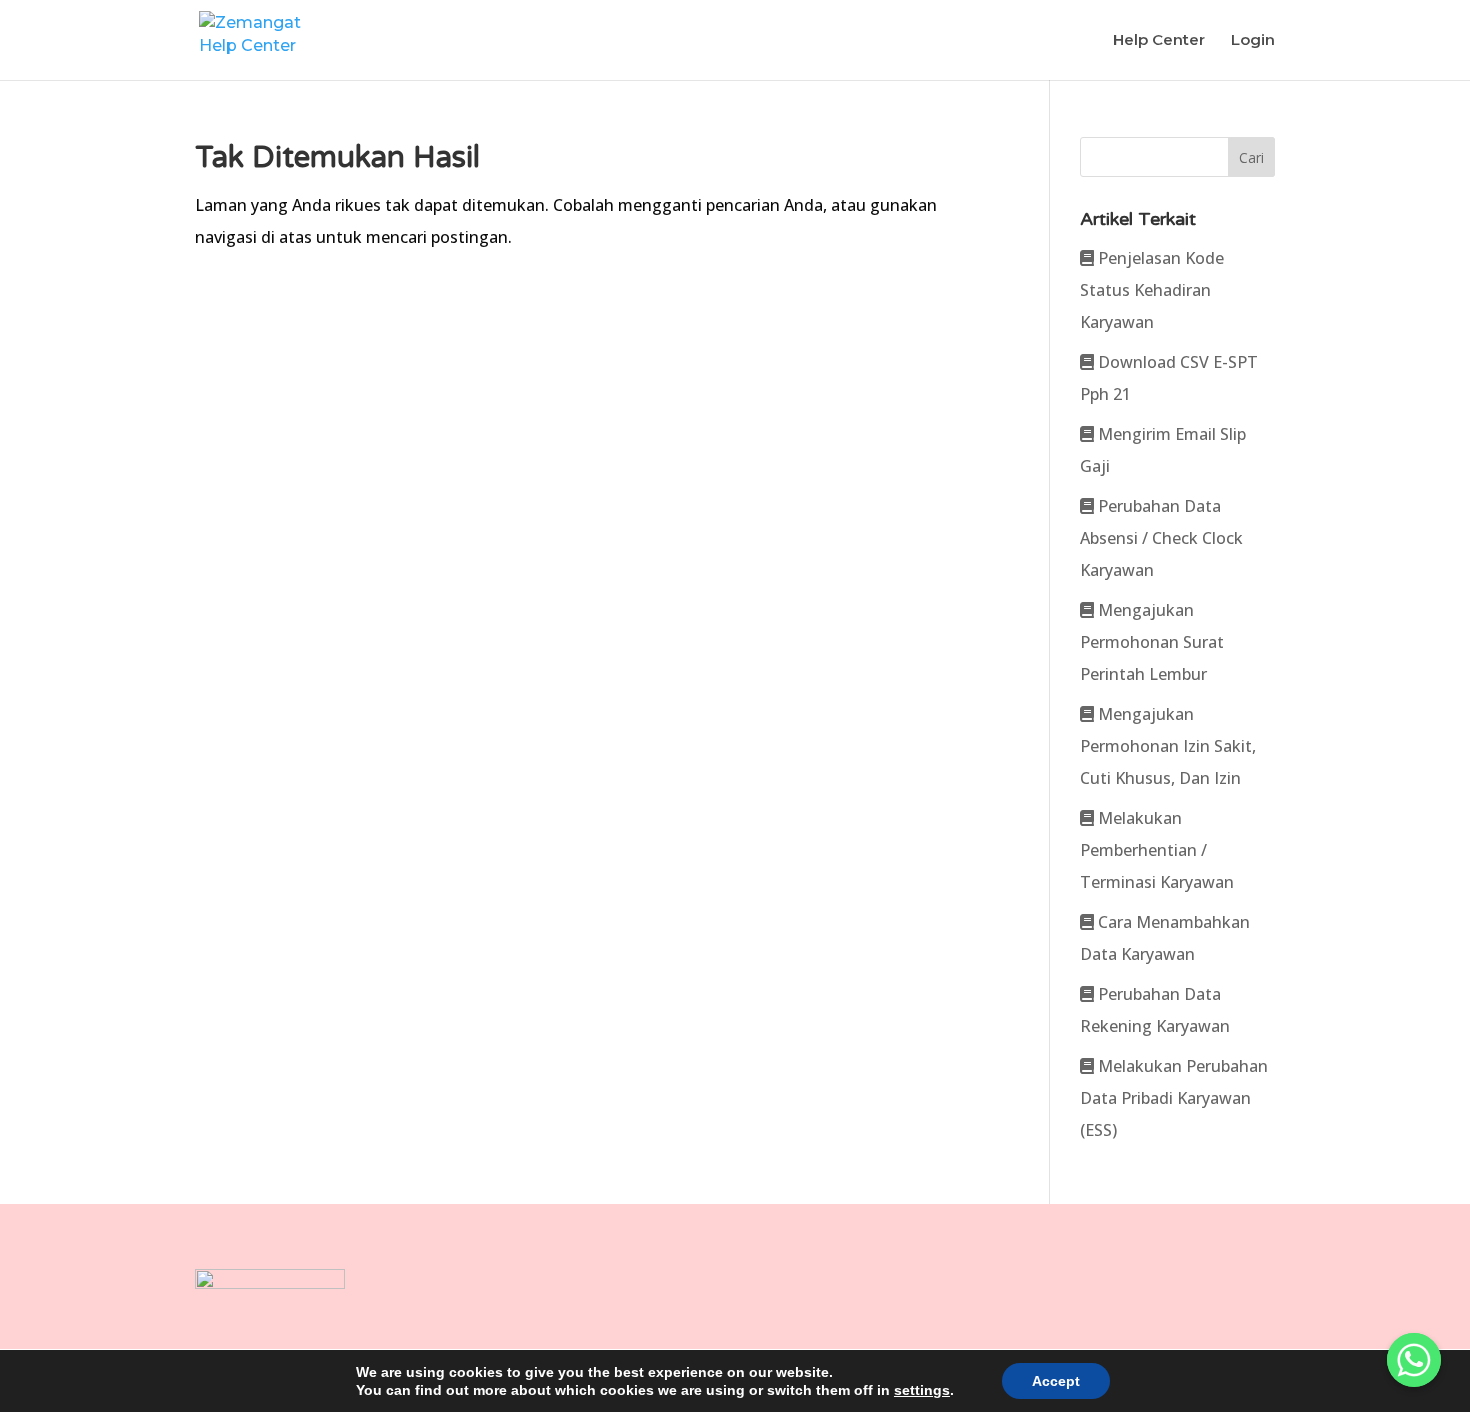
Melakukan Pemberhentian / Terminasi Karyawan (1157, 850)
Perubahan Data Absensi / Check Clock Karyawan (1161, 538)
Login (1253, 41)
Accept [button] (1056, 1381)
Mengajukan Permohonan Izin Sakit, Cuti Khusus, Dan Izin (1168, 746)
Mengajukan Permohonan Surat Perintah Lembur (1152, 642)
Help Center (1159, 41)
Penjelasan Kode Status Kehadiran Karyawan (1152, 290)
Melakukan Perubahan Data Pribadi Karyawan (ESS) (1174, 1098)
